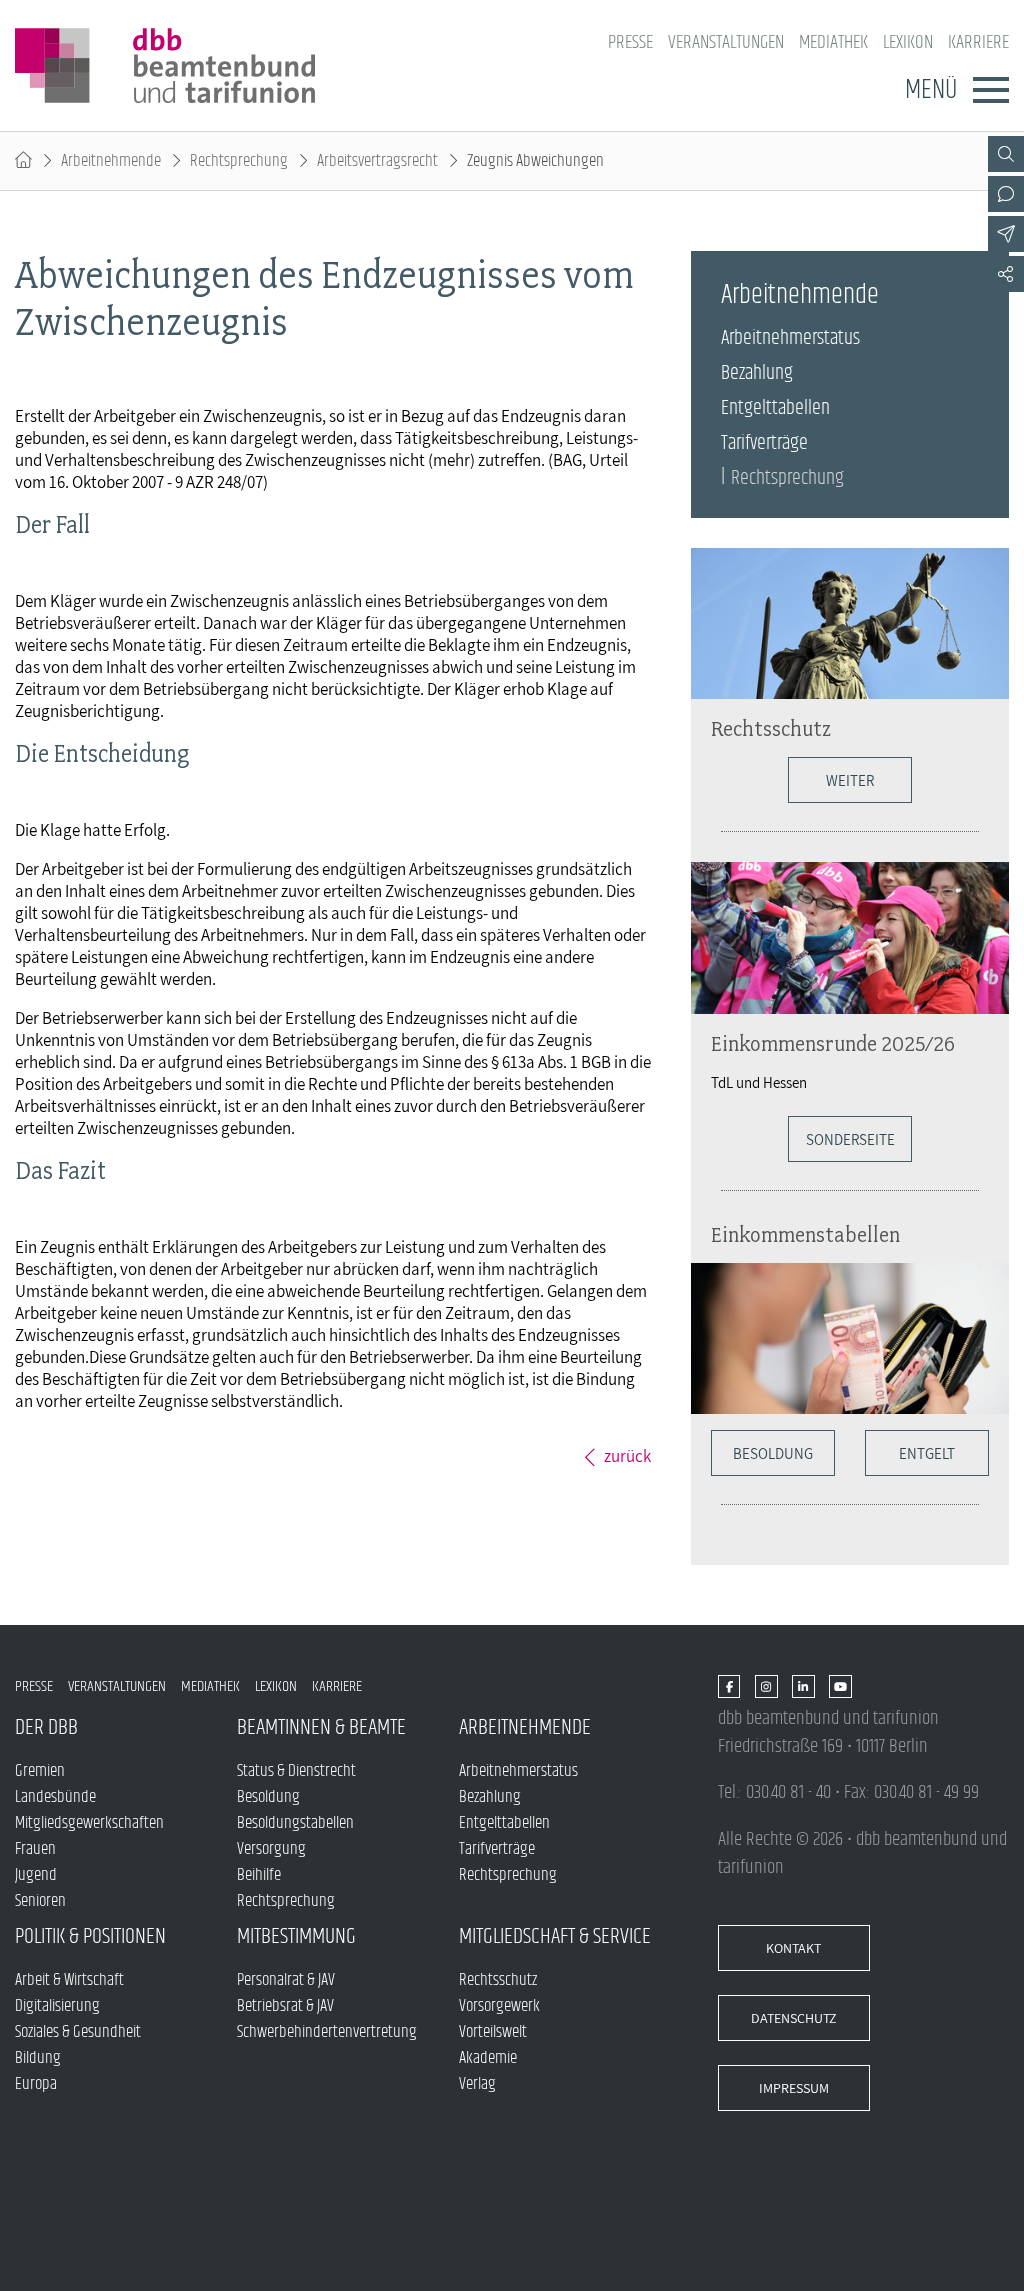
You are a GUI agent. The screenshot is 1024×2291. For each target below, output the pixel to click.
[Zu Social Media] (1006, 274)
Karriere (978, 42)
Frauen (35, 1849)
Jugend (36, 1875)
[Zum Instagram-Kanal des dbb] (766, 1687)
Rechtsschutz (771, 728)
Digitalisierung (57, 2006)
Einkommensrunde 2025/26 (833, 1043)
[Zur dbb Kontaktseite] (1006, 194)
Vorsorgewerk (499, 2006)
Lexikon (908, 42)
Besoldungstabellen (295, 1823)
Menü (931, 90)
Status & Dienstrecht (296, 1771)
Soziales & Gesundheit (78, 2032)
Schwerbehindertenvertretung (327, 2032)
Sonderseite (850, 1139)
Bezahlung (757, 373)
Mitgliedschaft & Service (555, 1936)
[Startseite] (23, 161)
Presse (630, 42)
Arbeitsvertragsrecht (377, 161)
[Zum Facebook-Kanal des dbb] (729, 1687)
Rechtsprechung (239, 161)
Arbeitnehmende (111, 161)
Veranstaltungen (726, 42)
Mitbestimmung (296, 1936)
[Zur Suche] (1006, 154)
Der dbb (46, 1727)
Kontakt (793, 1948)
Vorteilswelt (493, 2032)
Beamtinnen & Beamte (321, 1727)
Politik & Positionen (90, 1936)
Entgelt (927, 1453)
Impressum (794, 2088)
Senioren (40, 1901)
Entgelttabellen (775, 408)
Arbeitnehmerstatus (790, 338)
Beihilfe (259, 1875)
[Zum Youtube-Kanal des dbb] (840, 1687)
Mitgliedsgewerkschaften (89, 1823)
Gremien (40, 1771)
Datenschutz (794, 2018)
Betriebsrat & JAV (285, 2006)
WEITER (850, 780)
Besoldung (773, 1453)
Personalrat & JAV (286, 1980)
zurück (627, 1456)
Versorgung (271, 1849)
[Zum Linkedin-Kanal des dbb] (803, 1687)
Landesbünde (55, 1797)
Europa (36, 2084)
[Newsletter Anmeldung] (1006, 234)
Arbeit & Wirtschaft (69, 1980)
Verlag (477, 2084)
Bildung (38, 2058)
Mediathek (833, 42)
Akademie (488, 2058)
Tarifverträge (764, 443)
